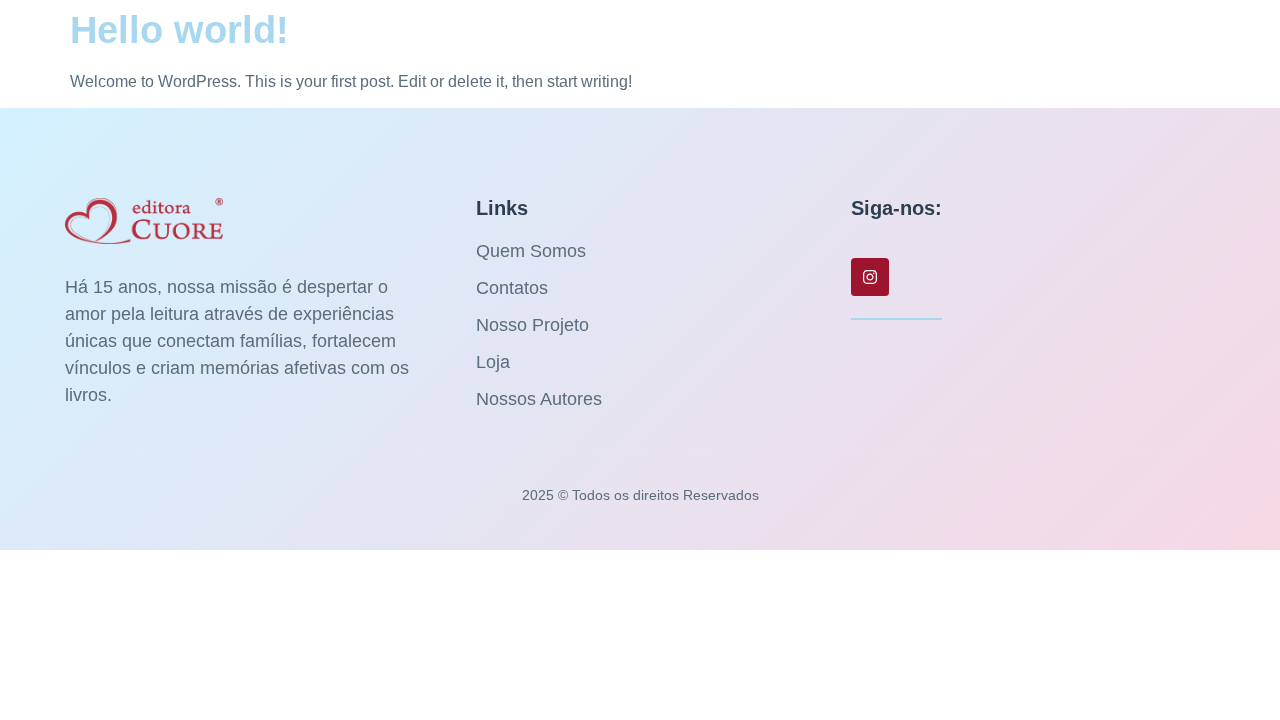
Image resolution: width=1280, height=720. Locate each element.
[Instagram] (870, 277)
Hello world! (179, 30)
